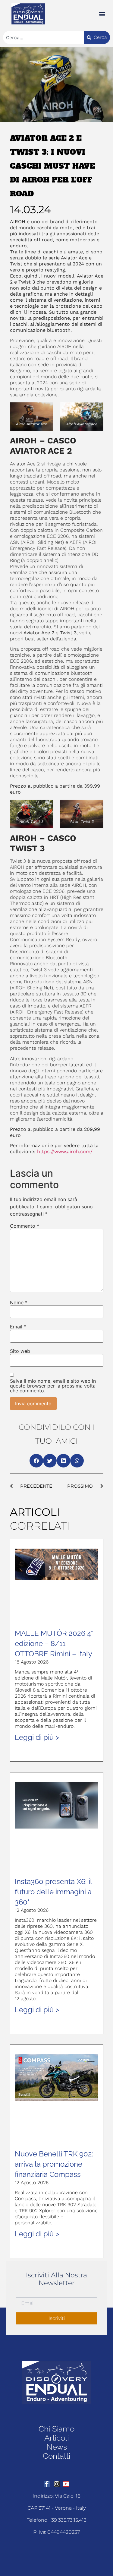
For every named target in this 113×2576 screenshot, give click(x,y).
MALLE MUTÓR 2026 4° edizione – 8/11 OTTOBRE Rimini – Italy (54, 1643)
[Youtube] (66, 2484)
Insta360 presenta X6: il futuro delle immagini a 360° (53, 1892)
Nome (19, 1302)
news (57, 2447)
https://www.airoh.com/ (66, 1152)
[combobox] (43, 37)
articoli (56, 2438)
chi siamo (56, 2429)
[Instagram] (57, 2484)
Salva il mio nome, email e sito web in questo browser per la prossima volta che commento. (53, 1386)
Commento (25, 1226)
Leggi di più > (37, 1737)
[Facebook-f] (47, 2484)
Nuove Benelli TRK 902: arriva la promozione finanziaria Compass (54, 2164)
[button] (102, 14)
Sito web (20, 1351)
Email (18, 1327)
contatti (56, 2456)
